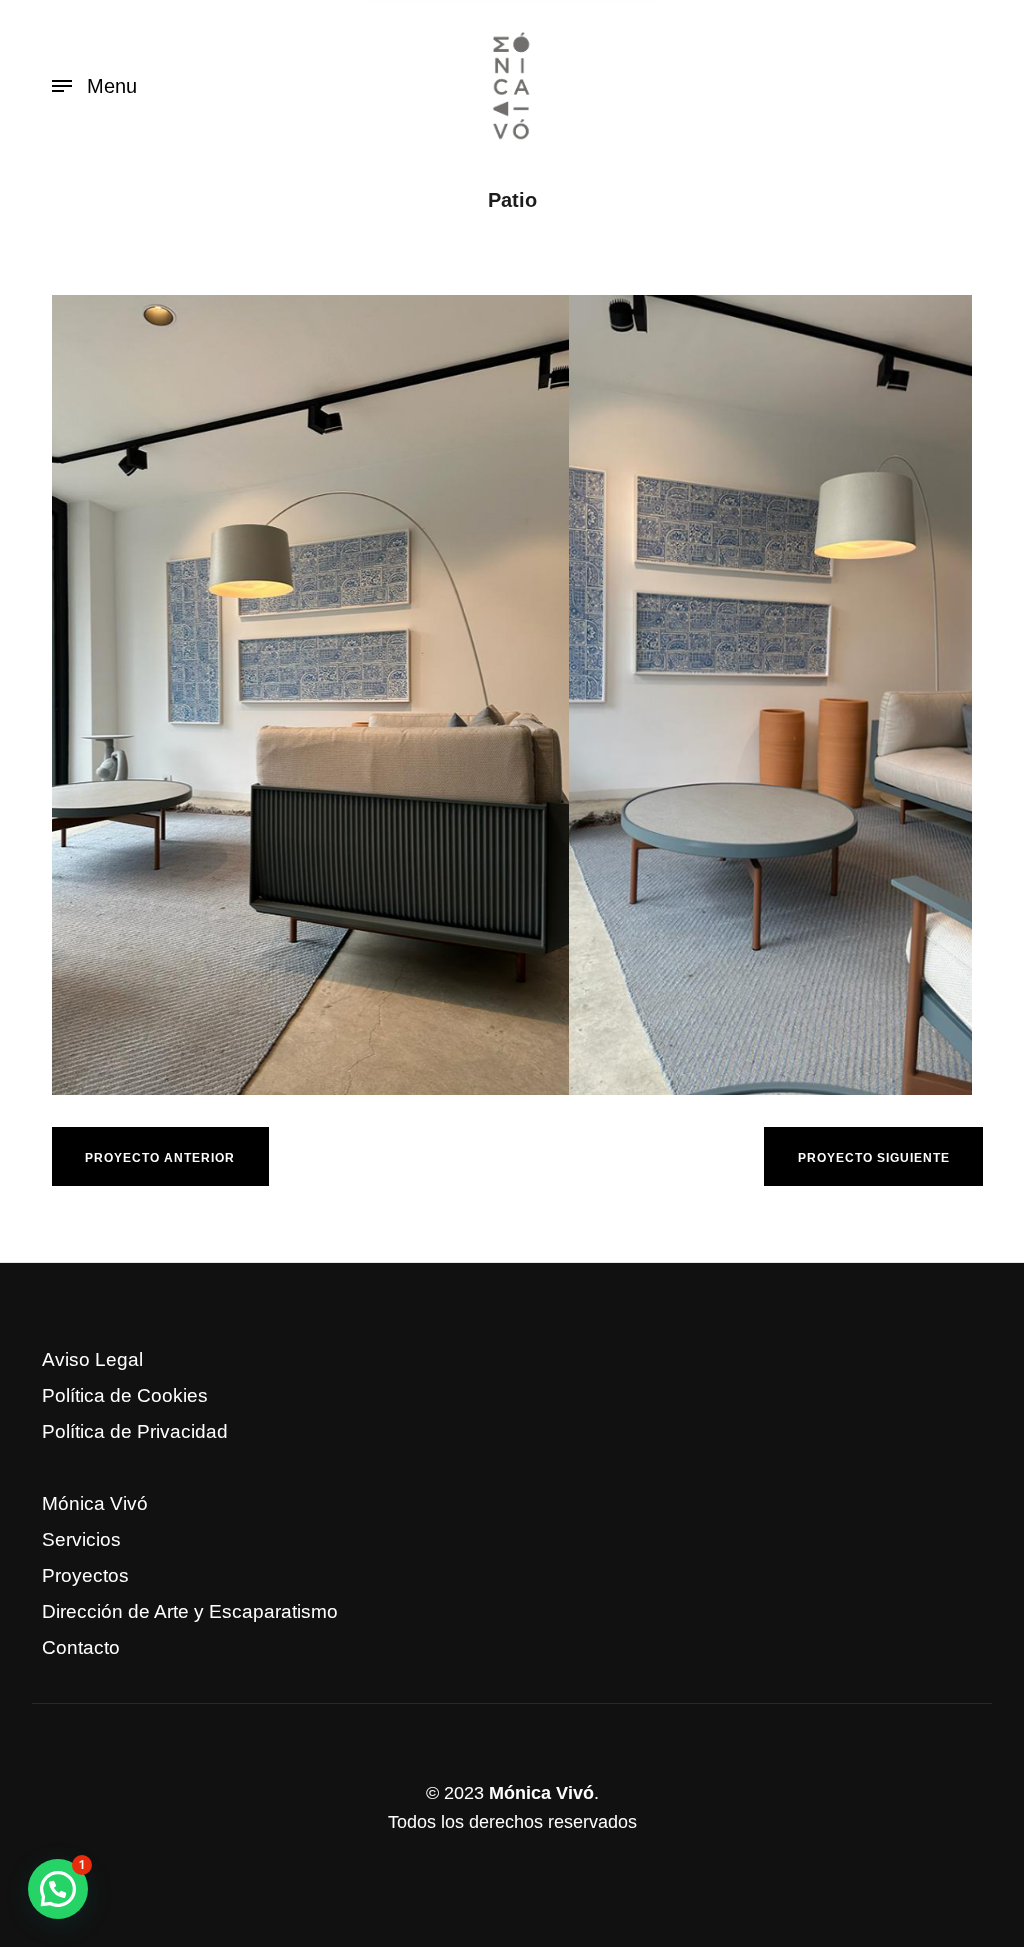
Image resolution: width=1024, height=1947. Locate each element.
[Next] (918, 695)
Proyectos (85, 1575)
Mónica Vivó (95, 1503)
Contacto (81, 1647)
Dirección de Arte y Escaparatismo (190, 1611)
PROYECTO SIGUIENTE (874, 1158)
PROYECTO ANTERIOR (160, 1158)
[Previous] (106, 695)
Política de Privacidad (135, 1431)
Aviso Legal (92, 1359)
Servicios (81, 1539)
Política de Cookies (125, 1395)
